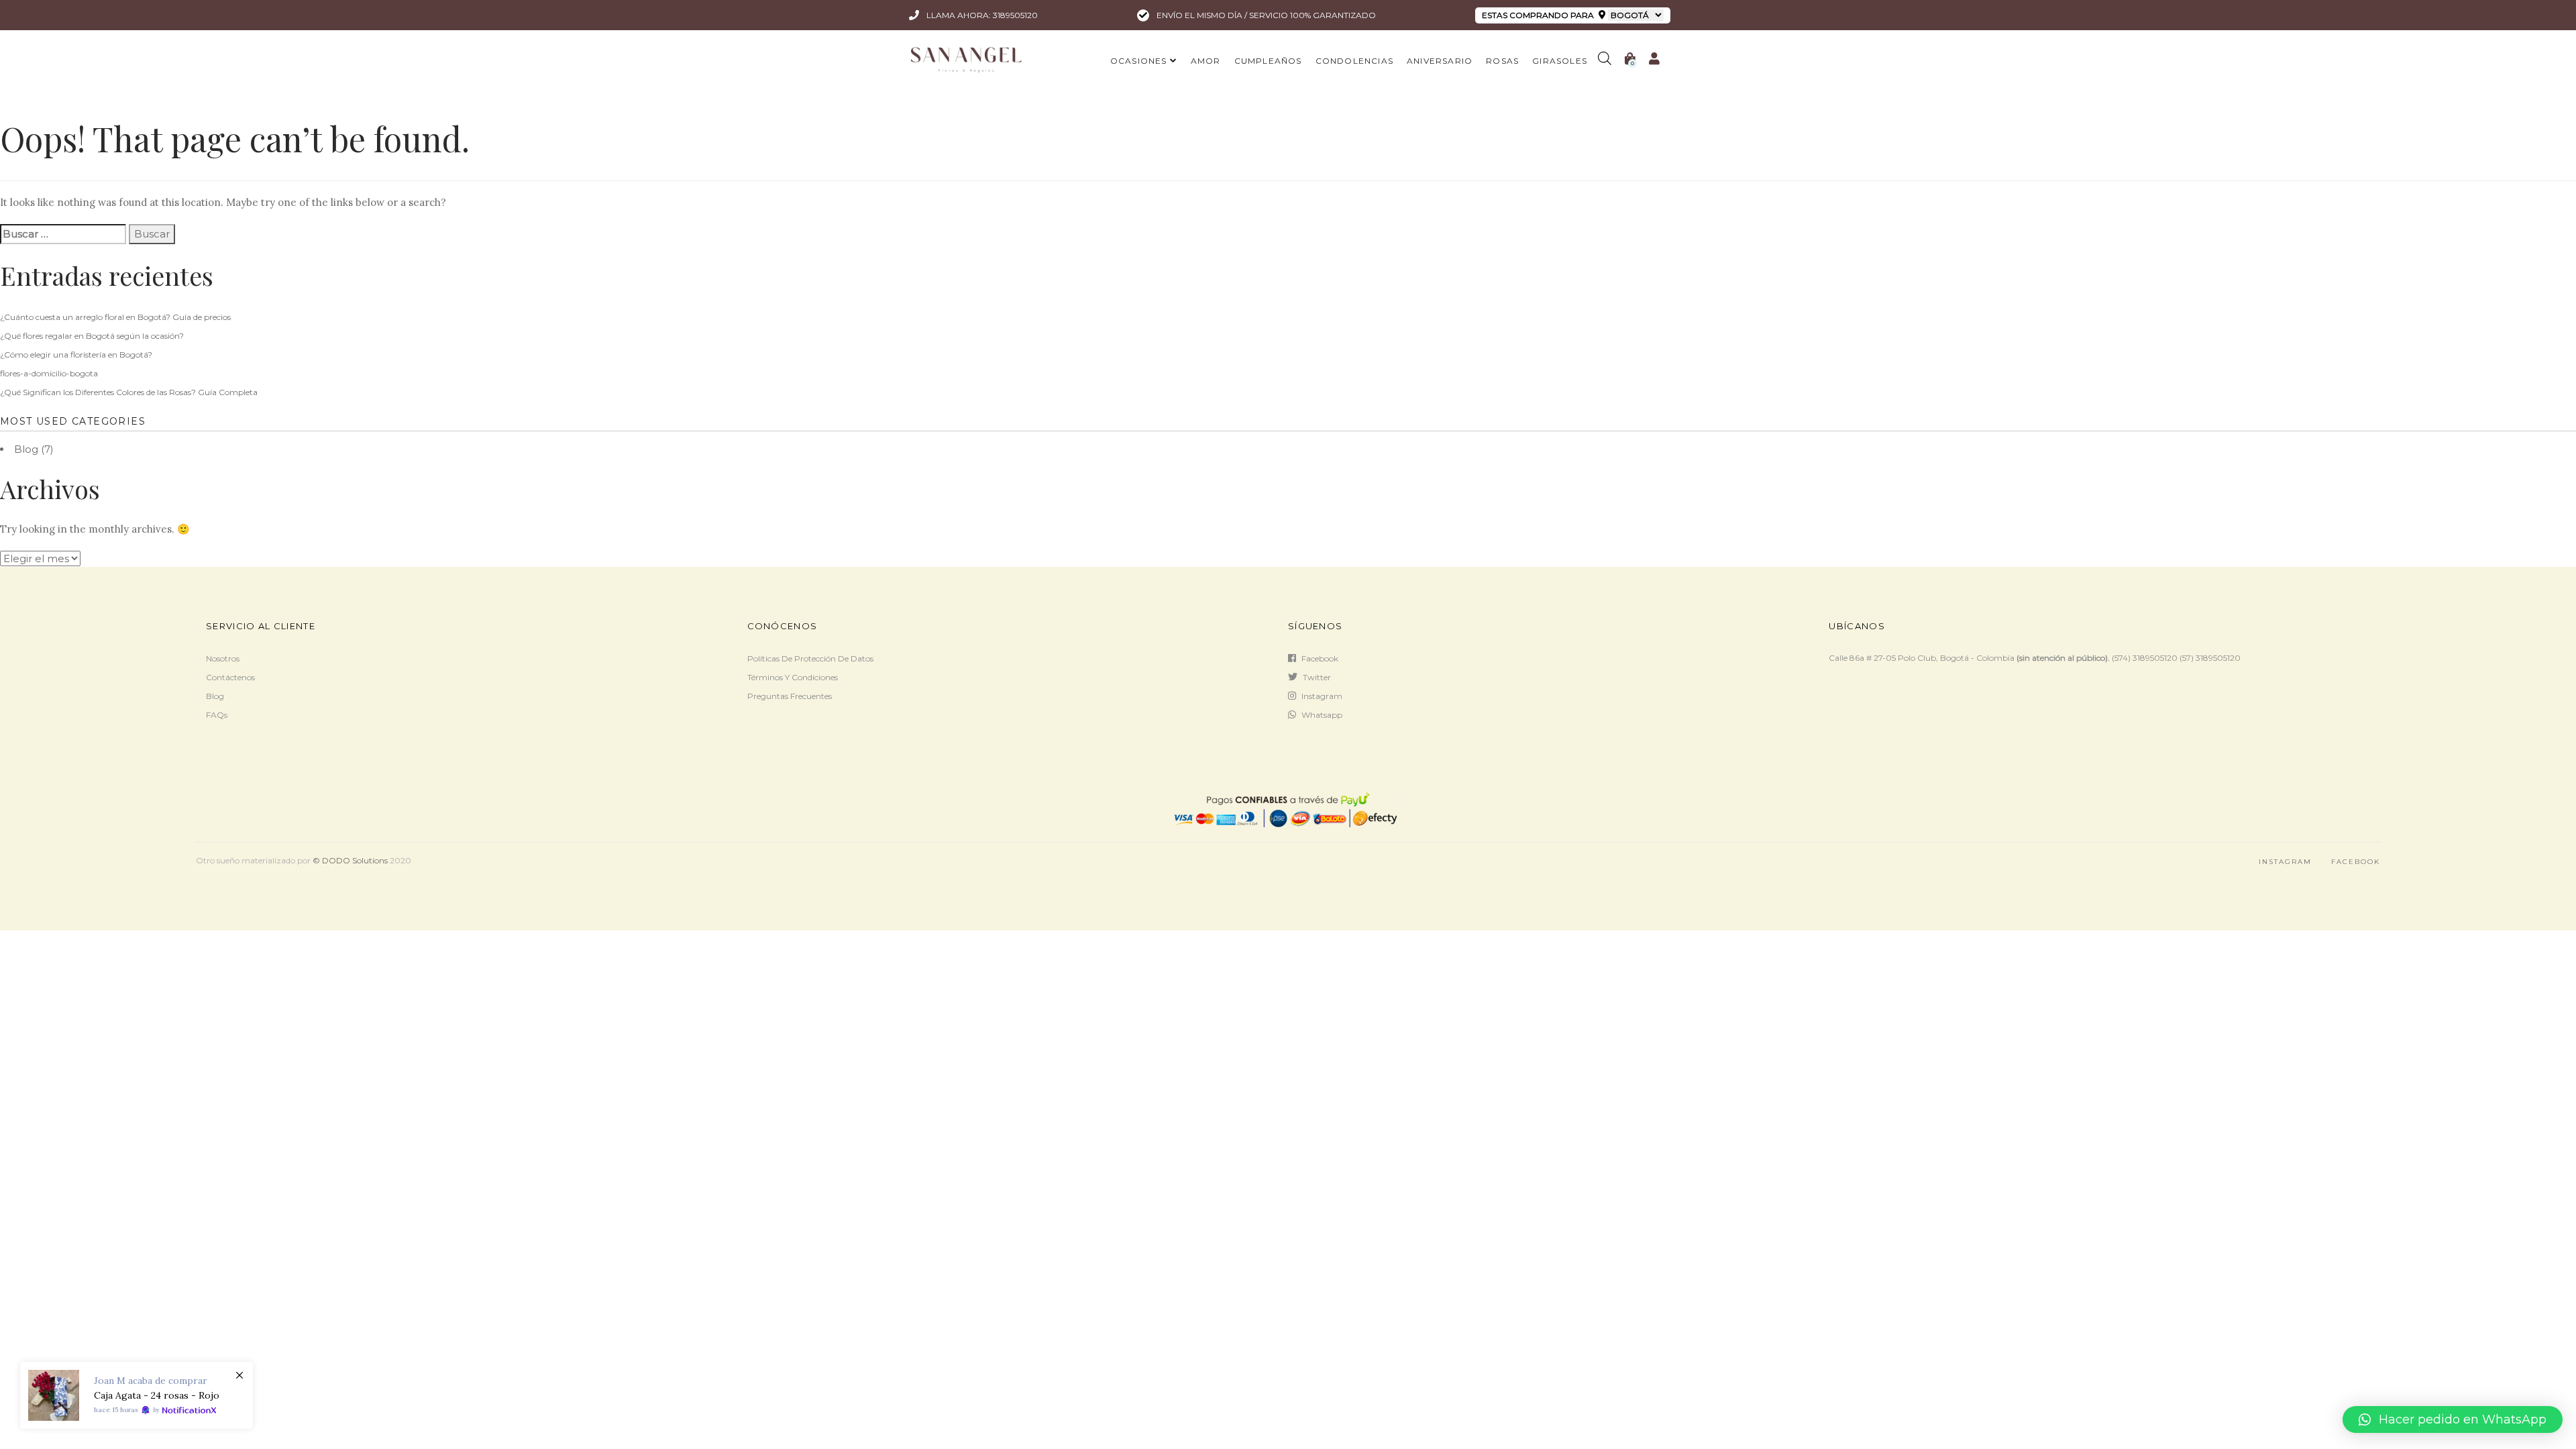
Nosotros (223, 658)
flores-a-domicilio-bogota (49, 373)
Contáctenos (230, 677)
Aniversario (1440, 61)
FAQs (217, 715)
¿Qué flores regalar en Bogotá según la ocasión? (92, 336)
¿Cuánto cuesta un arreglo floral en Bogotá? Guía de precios (115, 317)
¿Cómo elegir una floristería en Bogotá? (76, 355)
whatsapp (1322, 715)
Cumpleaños (1268, 61)
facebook (1320, 658)
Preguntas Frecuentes (790, 696)
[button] (2453, 1419)
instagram (1322, 696)
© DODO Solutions (350, 860)
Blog (26, 449)
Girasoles (1560, 61)
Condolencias (1354, 61)
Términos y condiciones (793, 677)
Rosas (1502, 61)
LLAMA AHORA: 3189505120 (981, 15)
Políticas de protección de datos (810, 658)
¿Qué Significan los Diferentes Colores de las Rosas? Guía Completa (129, 392)
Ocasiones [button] (1139, 61)
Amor (1206, 61)
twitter (1317, 677)
